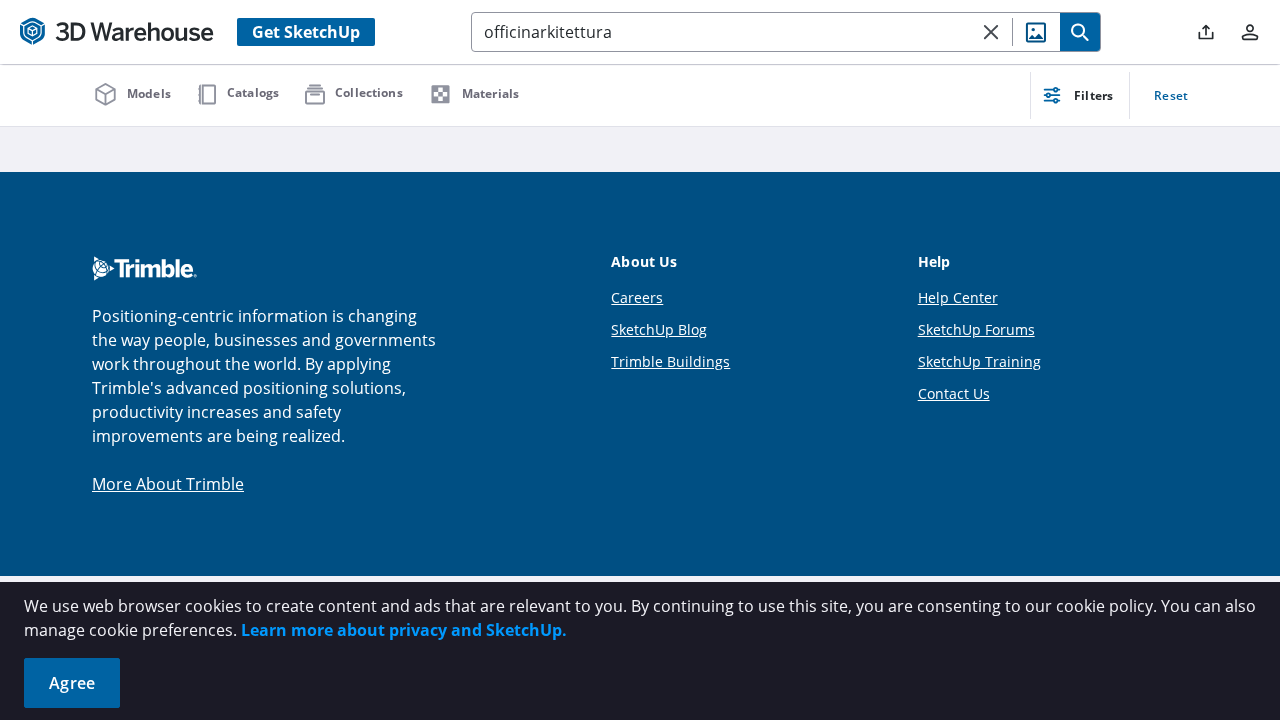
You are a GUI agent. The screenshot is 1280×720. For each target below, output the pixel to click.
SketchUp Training (979, 361)
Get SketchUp (306, 32)
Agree (72, 683)
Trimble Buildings (670, 361)
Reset (1171, 95)
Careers (637, 297)
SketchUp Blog (659, 329)
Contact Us (954, 393)
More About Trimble (168, 484)
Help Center (958, 297)
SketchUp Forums (976, 329)
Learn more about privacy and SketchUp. (404, 630)
